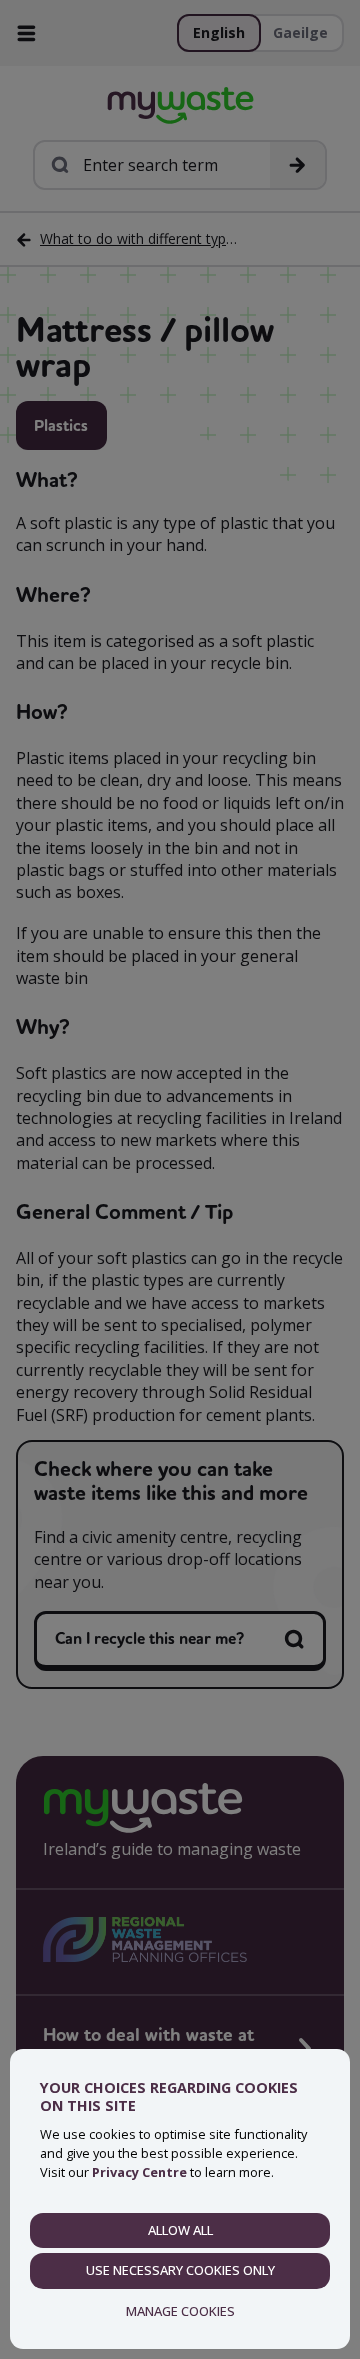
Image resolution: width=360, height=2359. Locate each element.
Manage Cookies (180, 2311)
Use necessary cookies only (180, 2270)
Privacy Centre (139, 2172)
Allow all (180, 2230)
